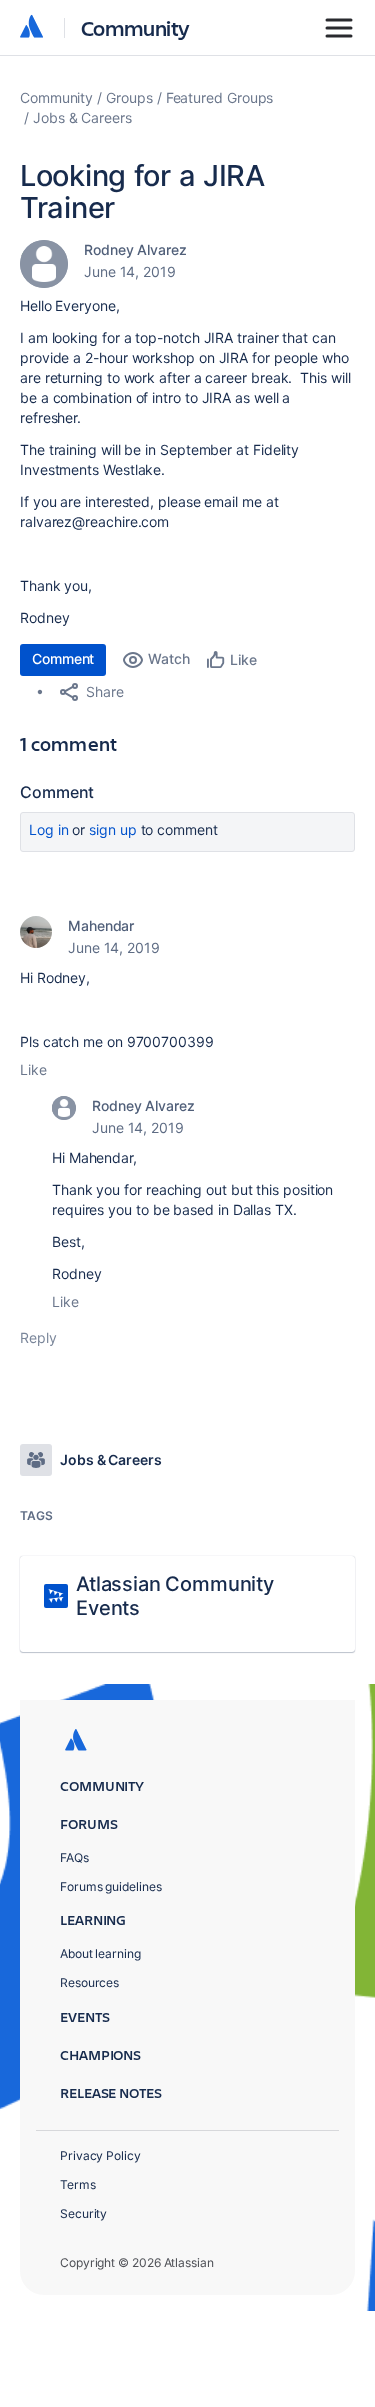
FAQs (74, 1857)
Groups (129, 97)
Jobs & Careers (82, 117)
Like (33, 1069)
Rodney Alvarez (135, 249)
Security (83, 2213)
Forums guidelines (111, 1886)
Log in (49, 829)
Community (135, 27)
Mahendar (101, 925)
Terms (78, 2184)
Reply (38, 1337)
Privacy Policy (100, 2155)
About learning (100, 1953)
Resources (89, 1982)
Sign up (112, 829)
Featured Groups (220, 97)
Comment (63, 658)
